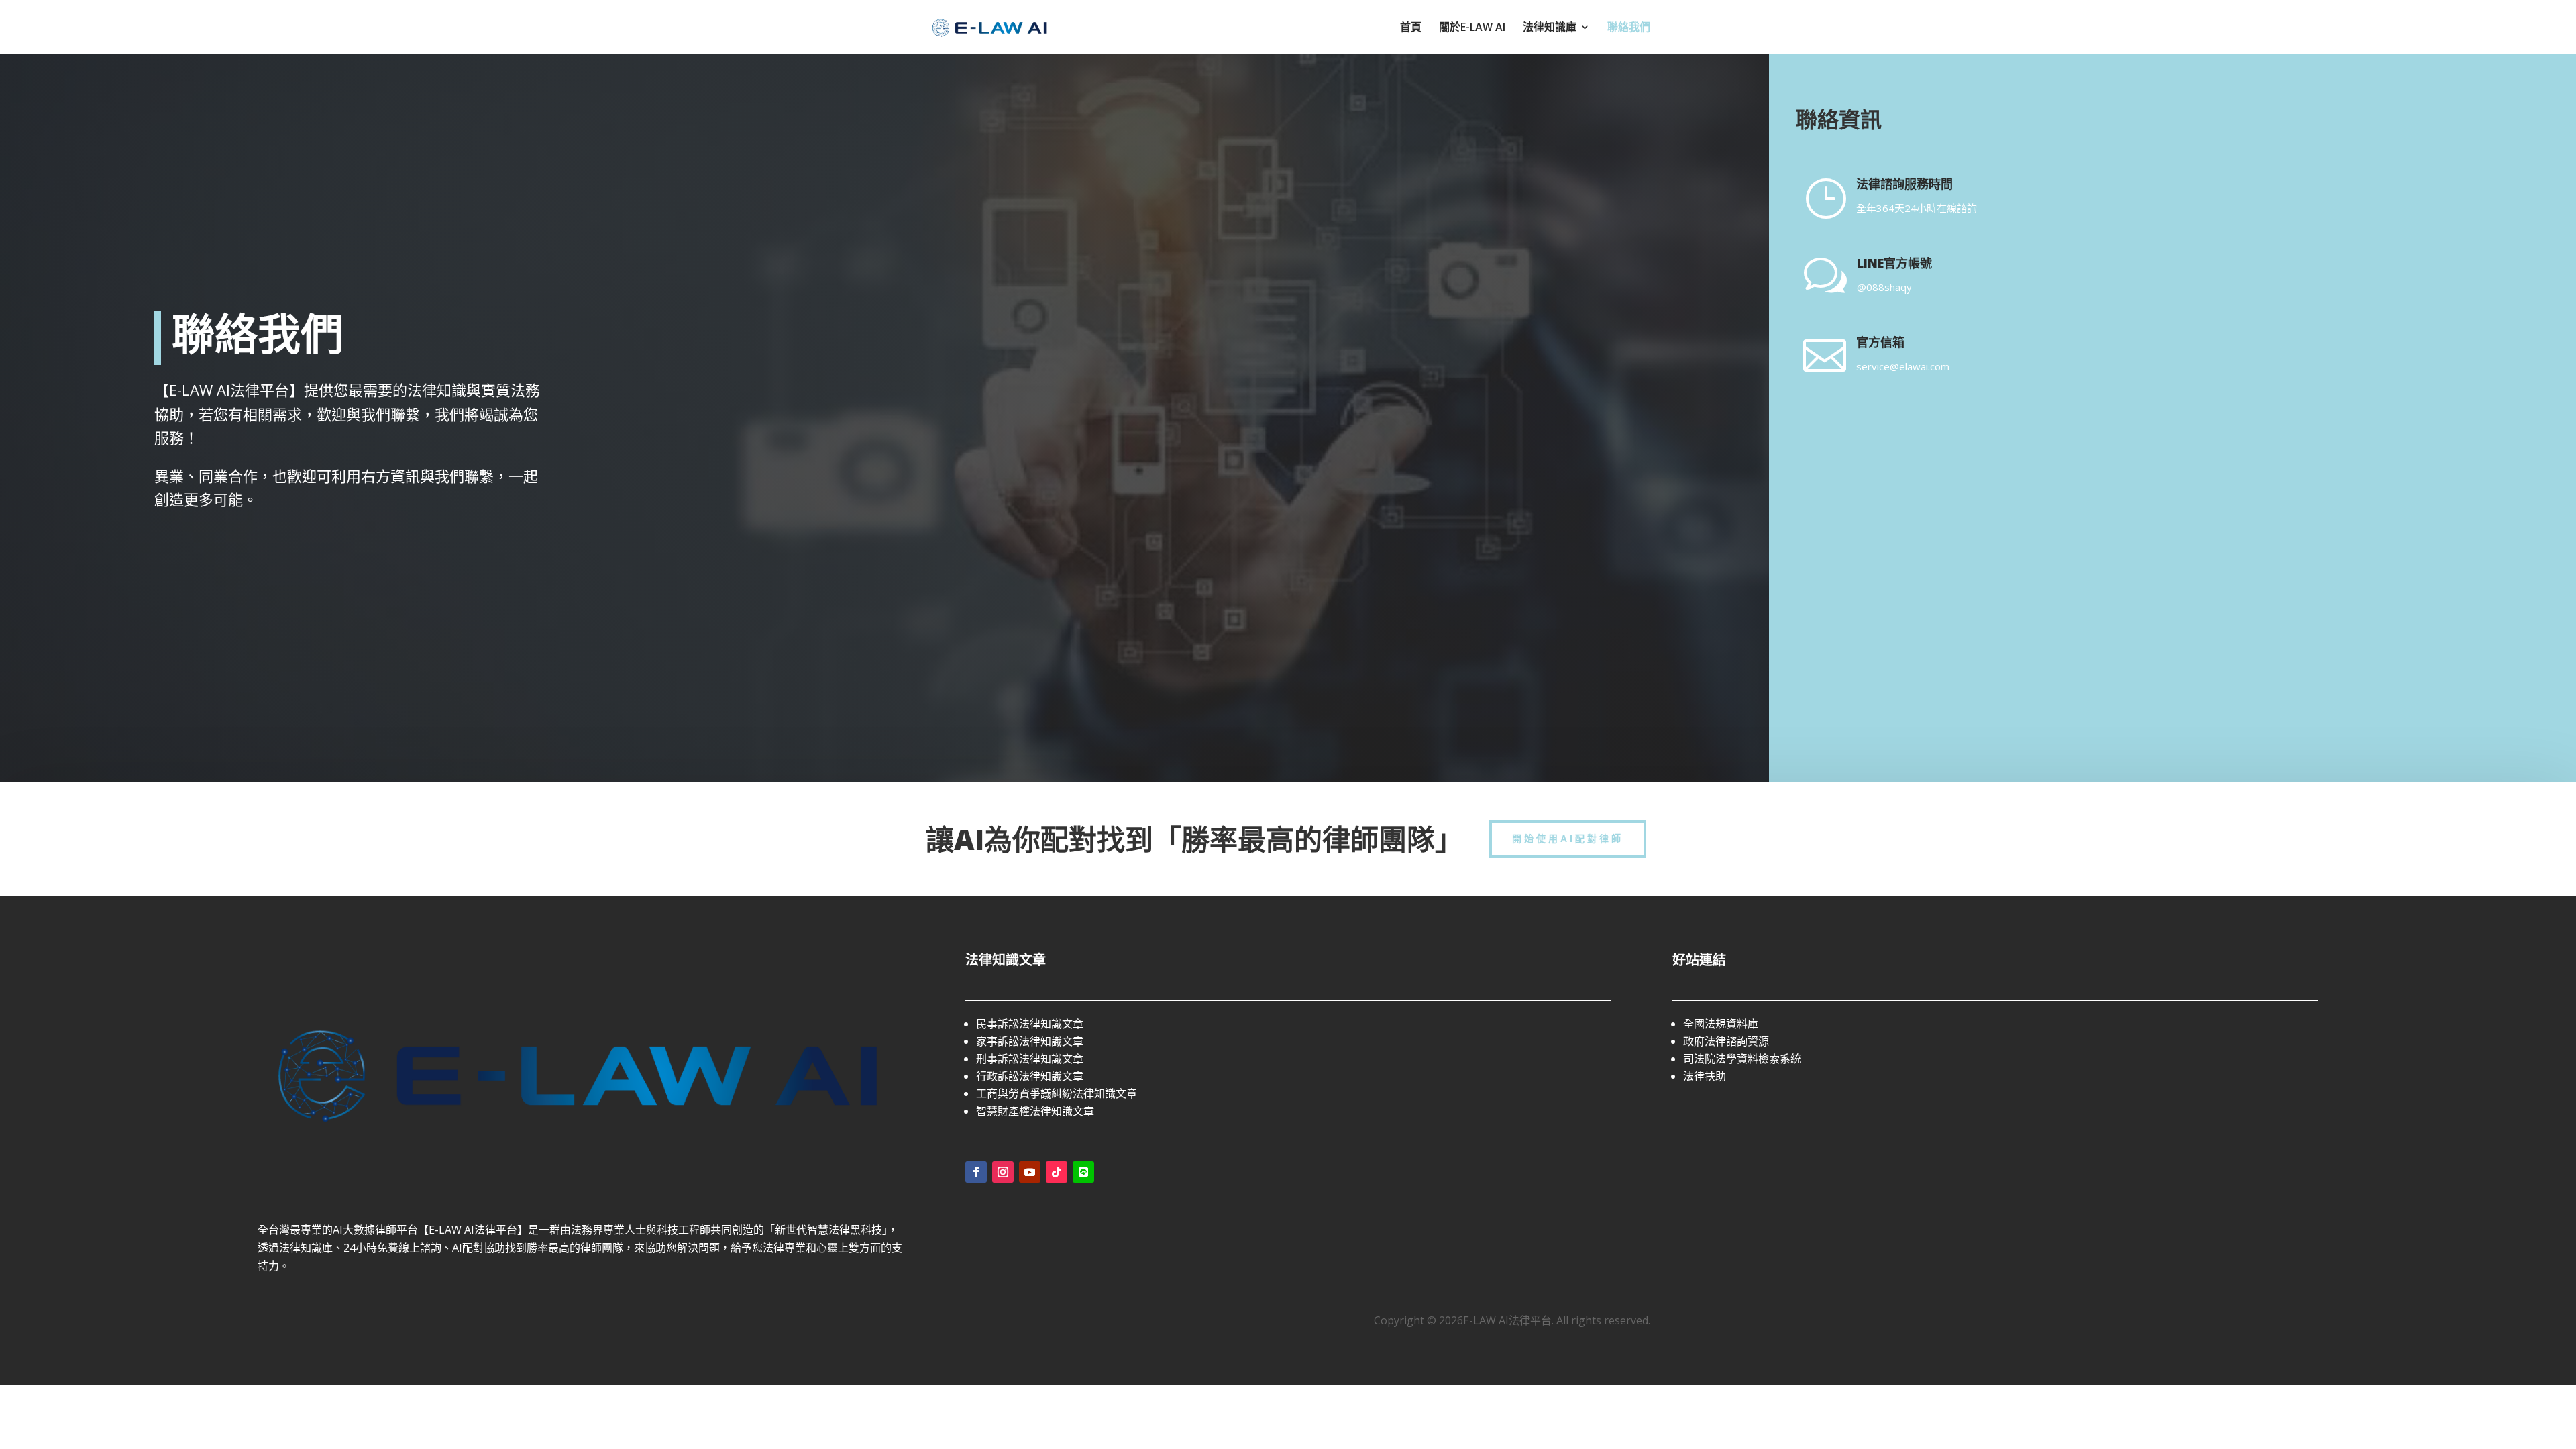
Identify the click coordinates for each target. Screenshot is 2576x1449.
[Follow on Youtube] (1030, 1172)
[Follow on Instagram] (1003, 1172)
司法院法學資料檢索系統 (1742, 1059)
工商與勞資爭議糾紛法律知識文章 (1057, 1093)
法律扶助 (1705, 1076)
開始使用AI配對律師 (1568, 839)
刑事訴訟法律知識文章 (1030, 1059)
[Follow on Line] (1083, 1172)
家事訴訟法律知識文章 (1030, 1041)
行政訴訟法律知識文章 (1030, 1076)
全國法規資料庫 (1721, 1024)
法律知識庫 (1550, 28)
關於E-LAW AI (1472, 28)
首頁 (1411, 28)
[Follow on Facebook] (976, 1172)
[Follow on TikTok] (1057, 1172)
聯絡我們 (1629, 28)
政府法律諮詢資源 (1726, 1041)
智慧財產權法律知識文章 (1035, 1111)
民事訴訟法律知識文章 (1030, 1024)
